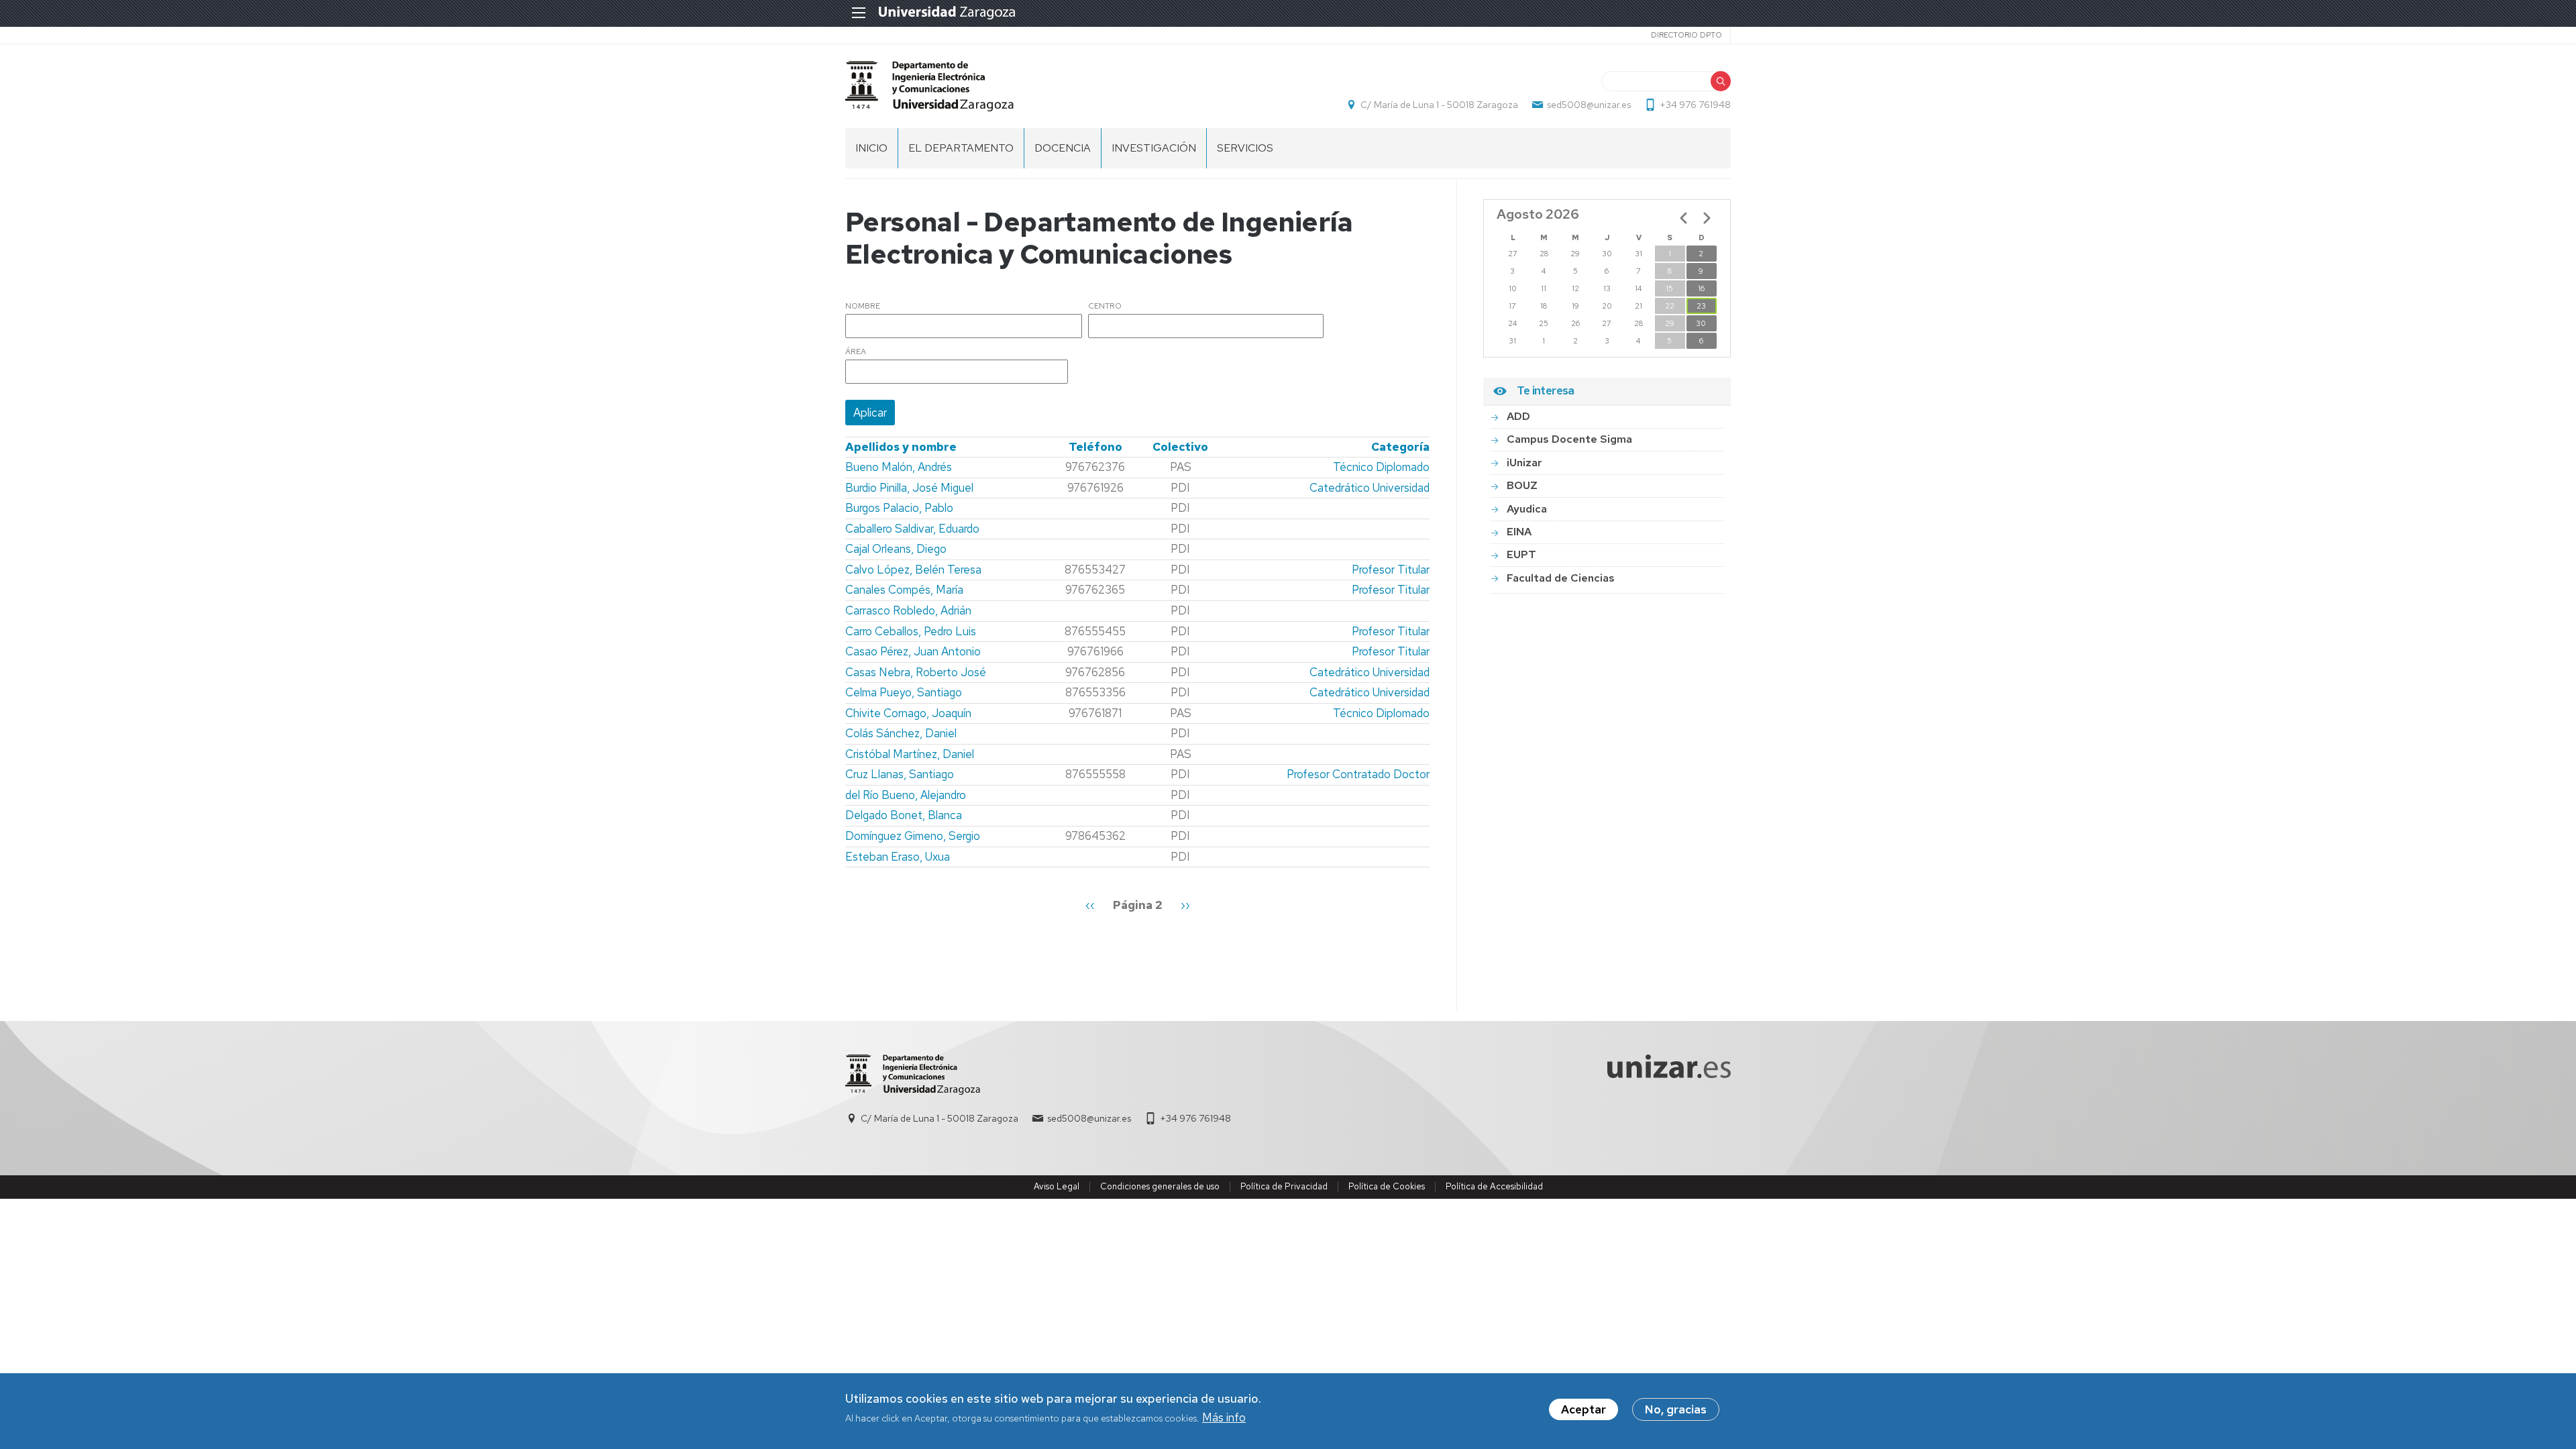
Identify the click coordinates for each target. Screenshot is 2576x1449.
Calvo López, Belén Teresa (913, 570)
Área (856, 352)
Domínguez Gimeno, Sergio (913, 836)
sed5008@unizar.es (1589, 105)
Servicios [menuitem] (1245, 148)
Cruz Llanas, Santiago (900, 774)
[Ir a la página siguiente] (1707, 218)
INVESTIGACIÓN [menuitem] (1154, 148)
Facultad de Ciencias (1561, 578)
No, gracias (1676, 1409)
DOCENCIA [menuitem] (1063, 148)
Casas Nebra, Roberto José (916, 672)
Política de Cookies (1387, 1186)
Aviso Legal (1057, 1186)
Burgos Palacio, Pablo (899, 508)
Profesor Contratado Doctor (1358, 774)
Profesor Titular (1391, 570)
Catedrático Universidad (1370, 488)
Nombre (863, 307)
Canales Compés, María (904, 590)
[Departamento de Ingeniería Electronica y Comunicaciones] (929, 86)
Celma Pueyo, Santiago (904, 692)
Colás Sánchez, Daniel (901, 733)
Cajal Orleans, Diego (896, 549)
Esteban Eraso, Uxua (898, 857)
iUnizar (1524, 463)
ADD (1518, 416)
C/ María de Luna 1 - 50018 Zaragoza (1439, 105)
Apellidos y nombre (901, 447)
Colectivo (1180, 447)
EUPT (1521, 554)
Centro (1105, 307)
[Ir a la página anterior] (1684, 218)
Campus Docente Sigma (1569, 439)
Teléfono (1095, 447)
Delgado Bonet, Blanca (904, 815)
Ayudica (1527, 509)
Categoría (1400, 447)
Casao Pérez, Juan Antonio (913, 651)
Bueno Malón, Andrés (899, 467)
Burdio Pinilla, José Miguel (909, 488)
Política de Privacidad (1284, 1186)
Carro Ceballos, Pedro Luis (911, 631)
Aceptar (1584, 1409)
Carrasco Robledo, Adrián (908, 610)
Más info (1224, 1418)
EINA (1519, 532)
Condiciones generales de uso (1160, 1186)
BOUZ (1522, 485)
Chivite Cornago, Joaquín (908, 713)
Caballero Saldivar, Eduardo (912, 529)
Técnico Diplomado (1381, 467)
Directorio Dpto (1686, 35)
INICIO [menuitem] (871, 148)
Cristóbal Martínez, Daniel (910, 754)
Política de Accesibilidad (1494, 1186)
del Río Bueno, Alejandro (906, 795)
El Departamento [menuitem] (961, 148)
